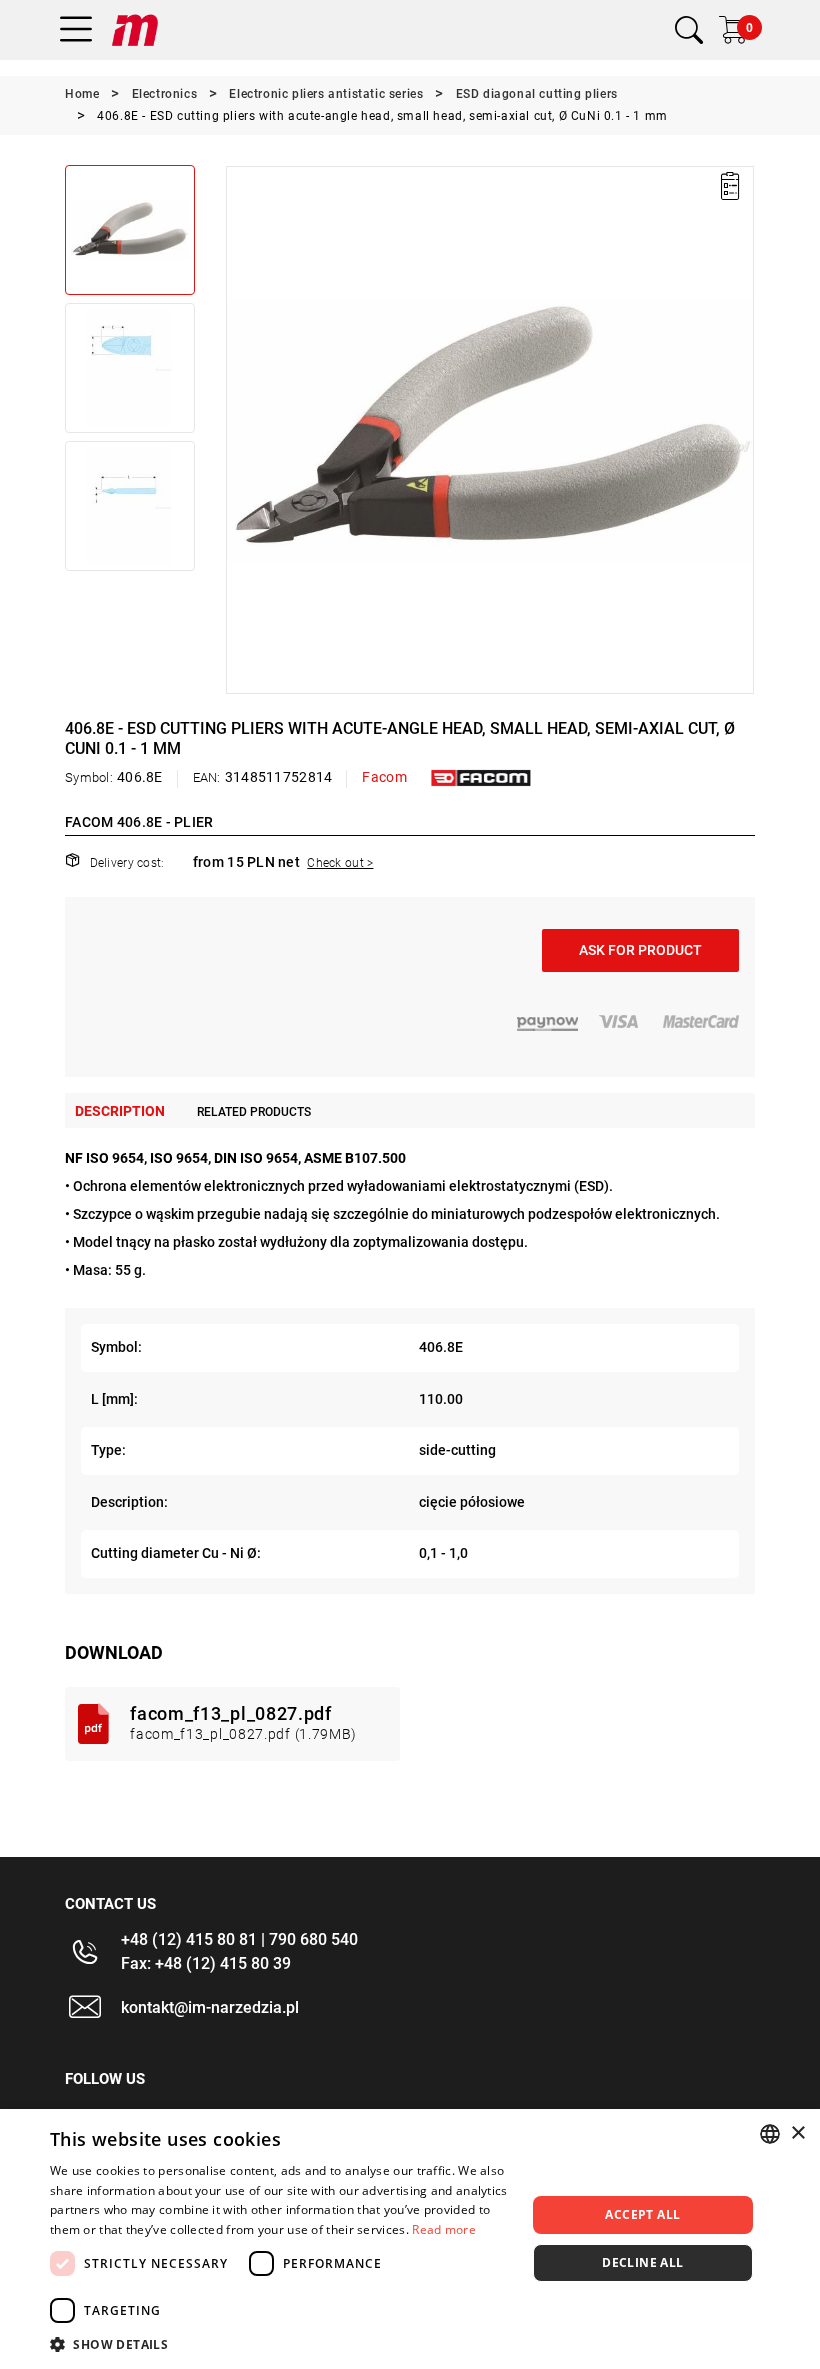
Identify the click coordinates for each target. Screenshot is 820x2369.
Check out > (340, 863)
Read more (444, 2229)
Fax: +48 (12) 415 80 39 (206, 1963)
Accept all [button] (642, 2214)
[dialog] (410, 2239)
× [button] (797, 2133)
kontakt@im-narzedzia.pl (210, 2007)
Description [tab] (120, 1111)
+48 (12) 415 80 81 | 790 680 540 (239, 1939)
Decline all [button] (642, 2262)
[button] (240, 430)
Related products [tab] (254, 1112)
